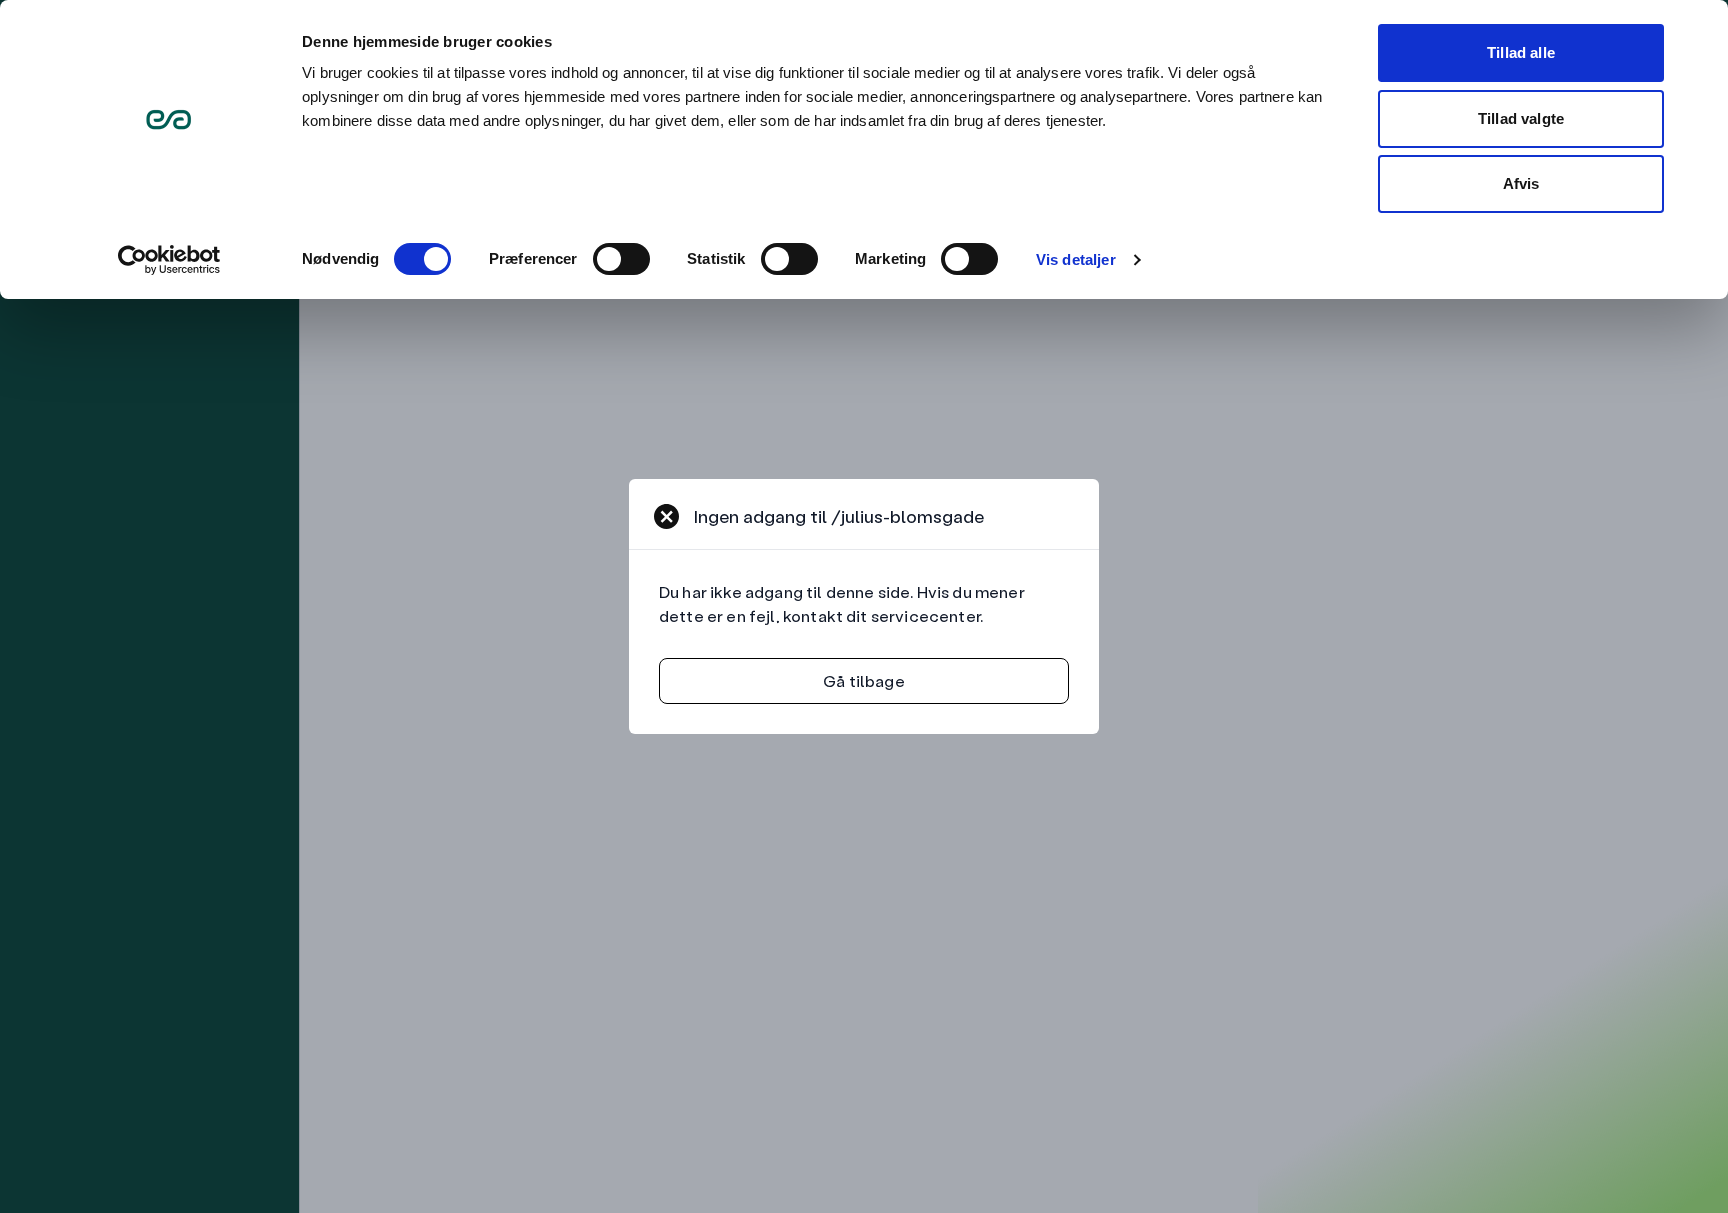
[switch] (621, 259)
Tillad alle (1521, 52)
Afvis (1521, 183)
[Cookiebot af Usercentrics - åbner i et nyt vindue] (169, 260)
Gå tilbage (864, 680)
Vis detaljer (1076, 259)
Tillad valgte (1521, 118)
